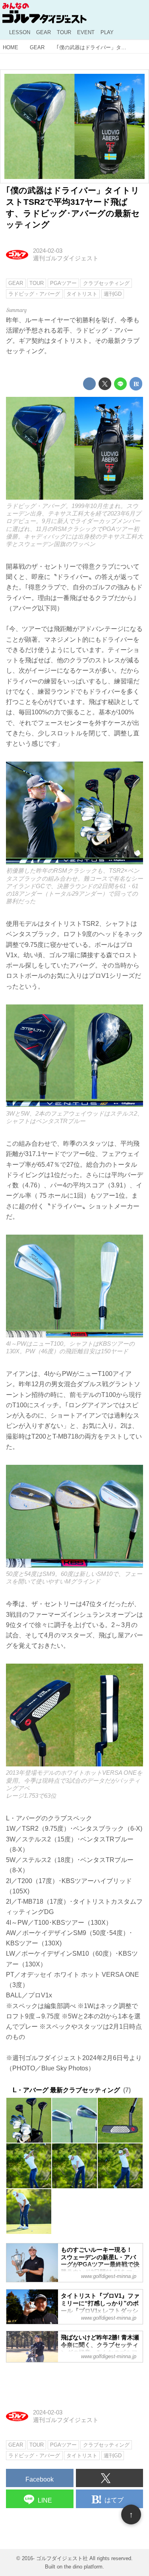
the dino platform (83, 2567)
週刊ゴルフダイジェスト (66, 258)
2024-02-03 (48, 251)
